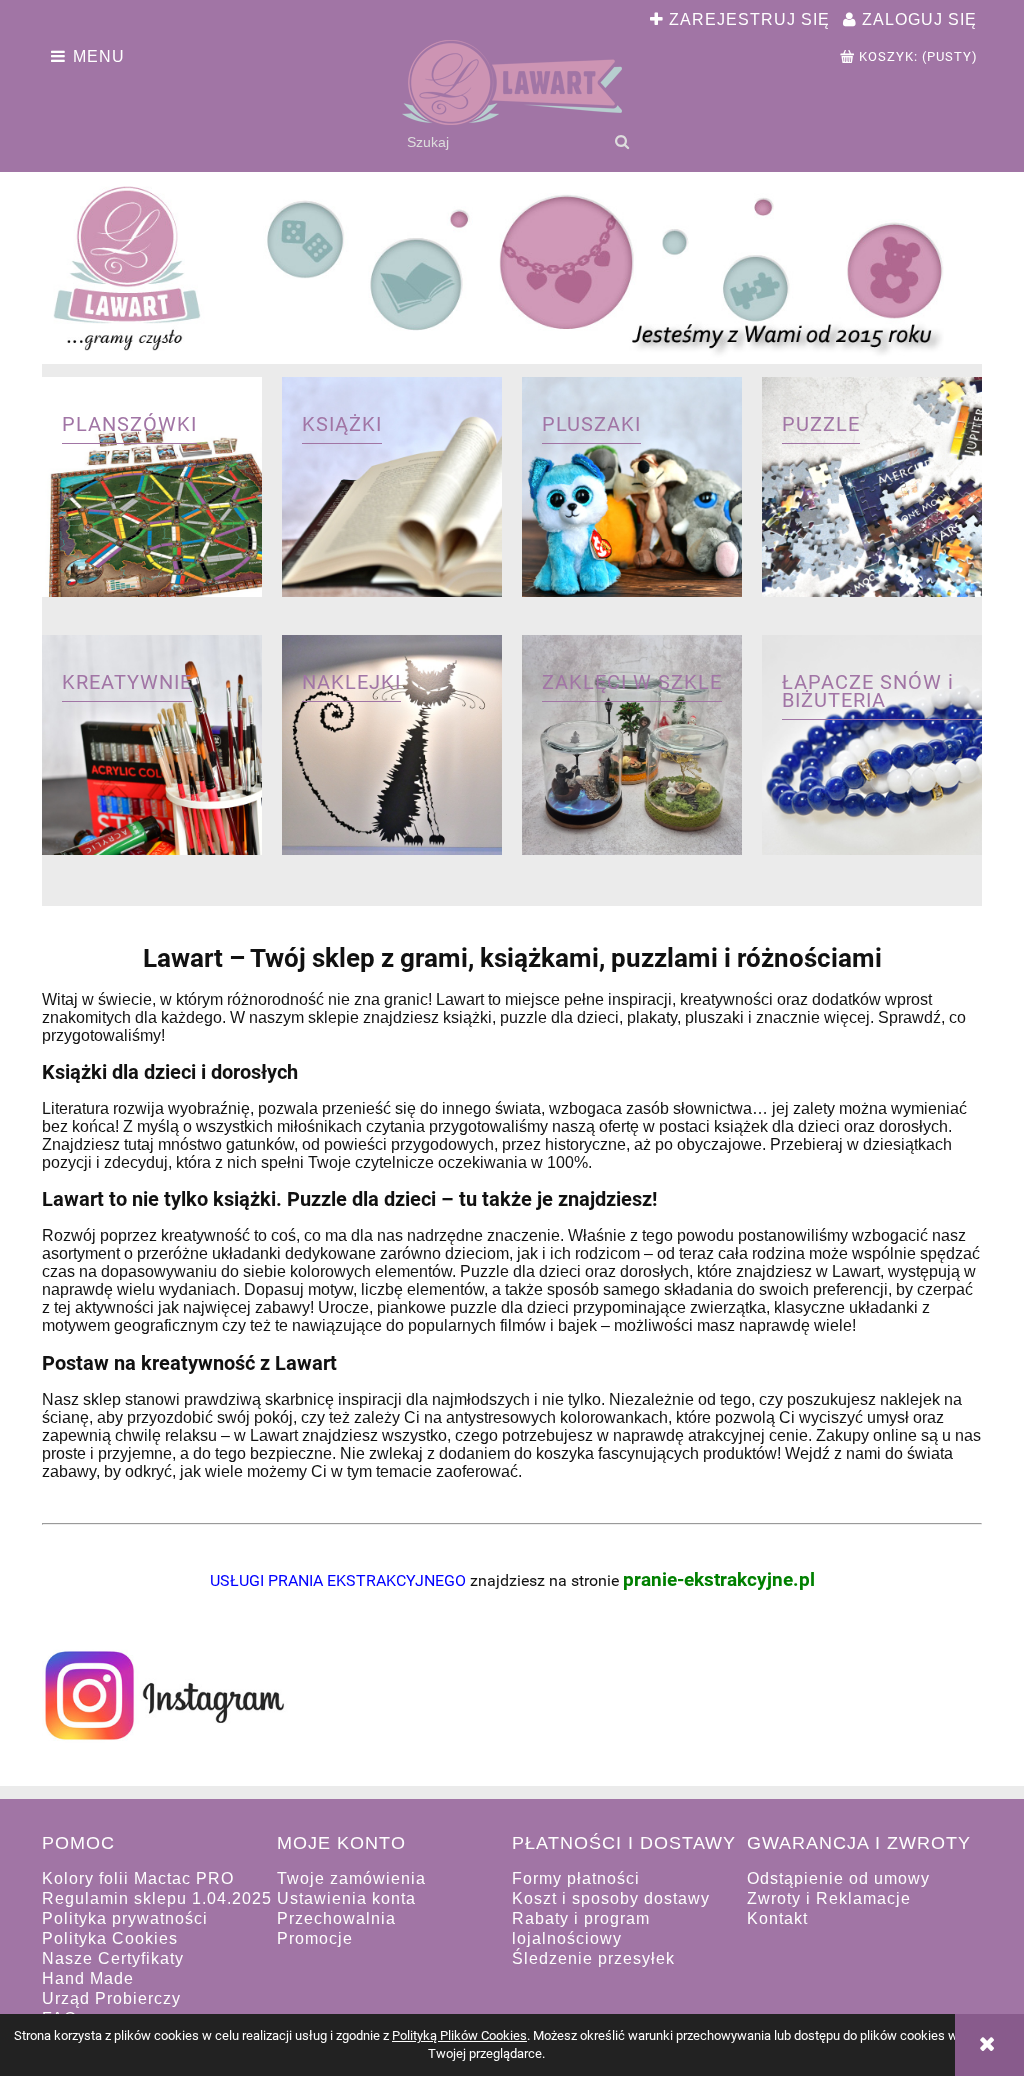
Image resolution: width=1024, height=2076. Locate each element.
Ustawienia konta (346, 1898)
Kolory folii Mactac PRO (138, 1878)
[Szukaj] (621, 142)
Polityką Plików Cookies (459, 2035)
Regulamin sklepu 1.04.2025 (157, 1898)
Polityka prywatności (125, 1918)
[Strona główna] (512, 82)
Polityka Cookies (110, 1938)
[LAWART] (512, 270)
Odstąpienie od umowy (838, 1878)
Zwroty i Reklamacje (829, 1898)
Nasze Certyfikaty (113, 1958)
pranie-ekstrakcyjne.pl (719, 1580)
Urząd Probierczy (111, 1998)
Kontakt (777, 1918)
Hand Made (88, 1978)
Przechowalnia (336, 1918)
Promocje (315, 1938)
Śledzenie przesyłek (593, 1958)
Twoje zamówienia (351, 1878)
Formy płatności (576, 1878)
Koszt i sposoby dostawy (611, 1898)
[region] (512, 270)
